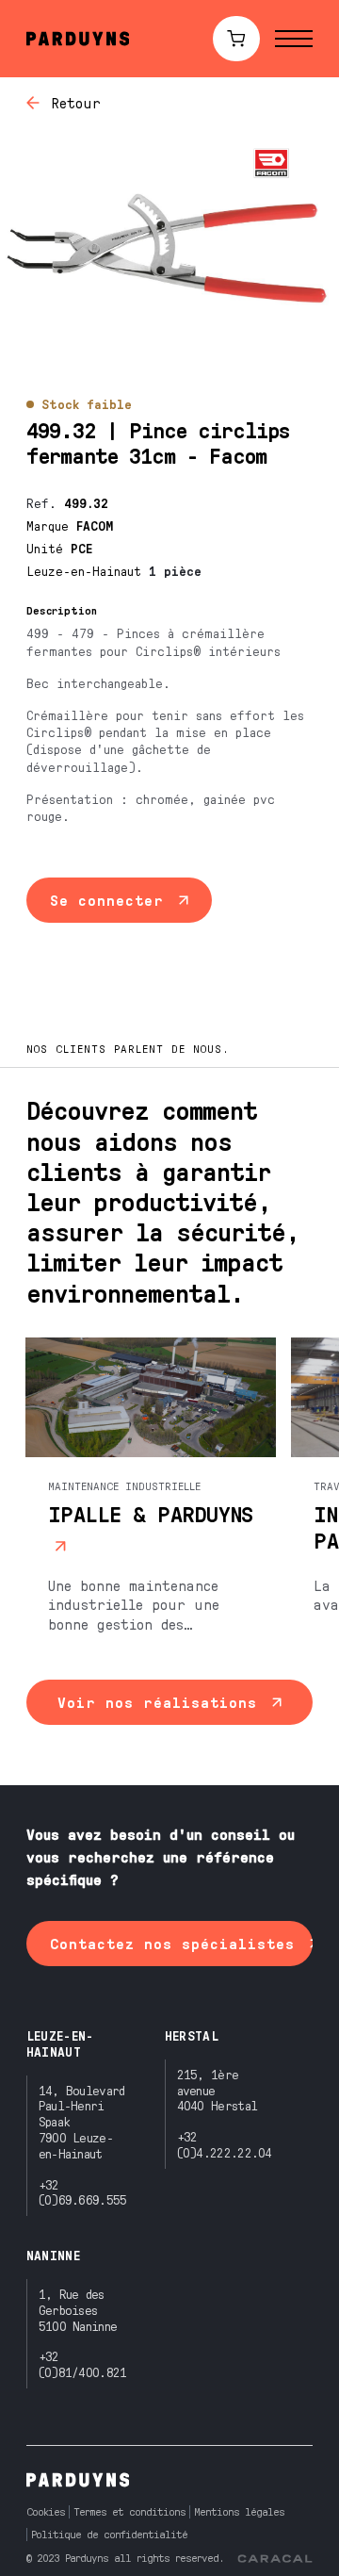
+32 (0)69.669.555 (83, 2192)
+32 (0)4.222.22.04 (225, 2144)
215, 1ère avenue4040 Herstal (218, 2090)
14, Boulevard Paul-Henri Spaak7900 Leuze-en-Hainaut (82, 2122)
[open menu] (294, 39)
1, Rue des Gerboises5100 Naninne (78, 2310)
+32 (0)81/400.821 (83, 2364)
